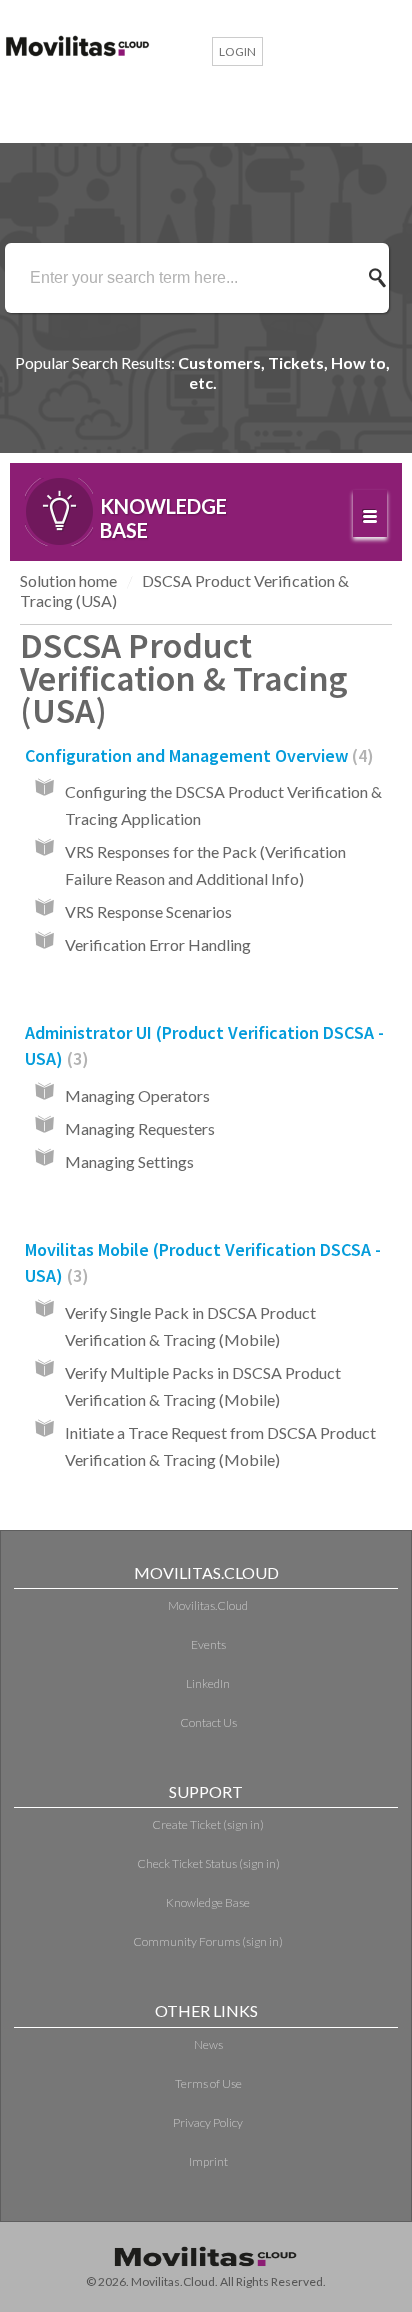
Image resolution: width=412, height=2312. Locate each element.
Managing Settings (129, 1161)
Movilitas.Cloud (208, 1605)
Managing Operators (137, 1095)
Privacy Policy (208, 2122)
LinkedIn (208, 1683)
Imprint (208, 2161)
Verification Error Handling (158, 944)
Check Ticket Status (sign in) (208, 1863)
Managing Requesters (140, 1128)
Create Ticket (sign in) (208, 1824)
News (208, 2044)
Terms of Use (208, 2083)
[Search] (383, 278)
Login (237, 51)
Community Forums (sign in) (208, 1941)
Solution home (68, 580)
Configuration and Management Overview (196, 755)
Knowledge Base (208, 1902)
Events (208, 1644)
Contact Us (208, 1722)
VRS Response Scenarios (148, 911)
